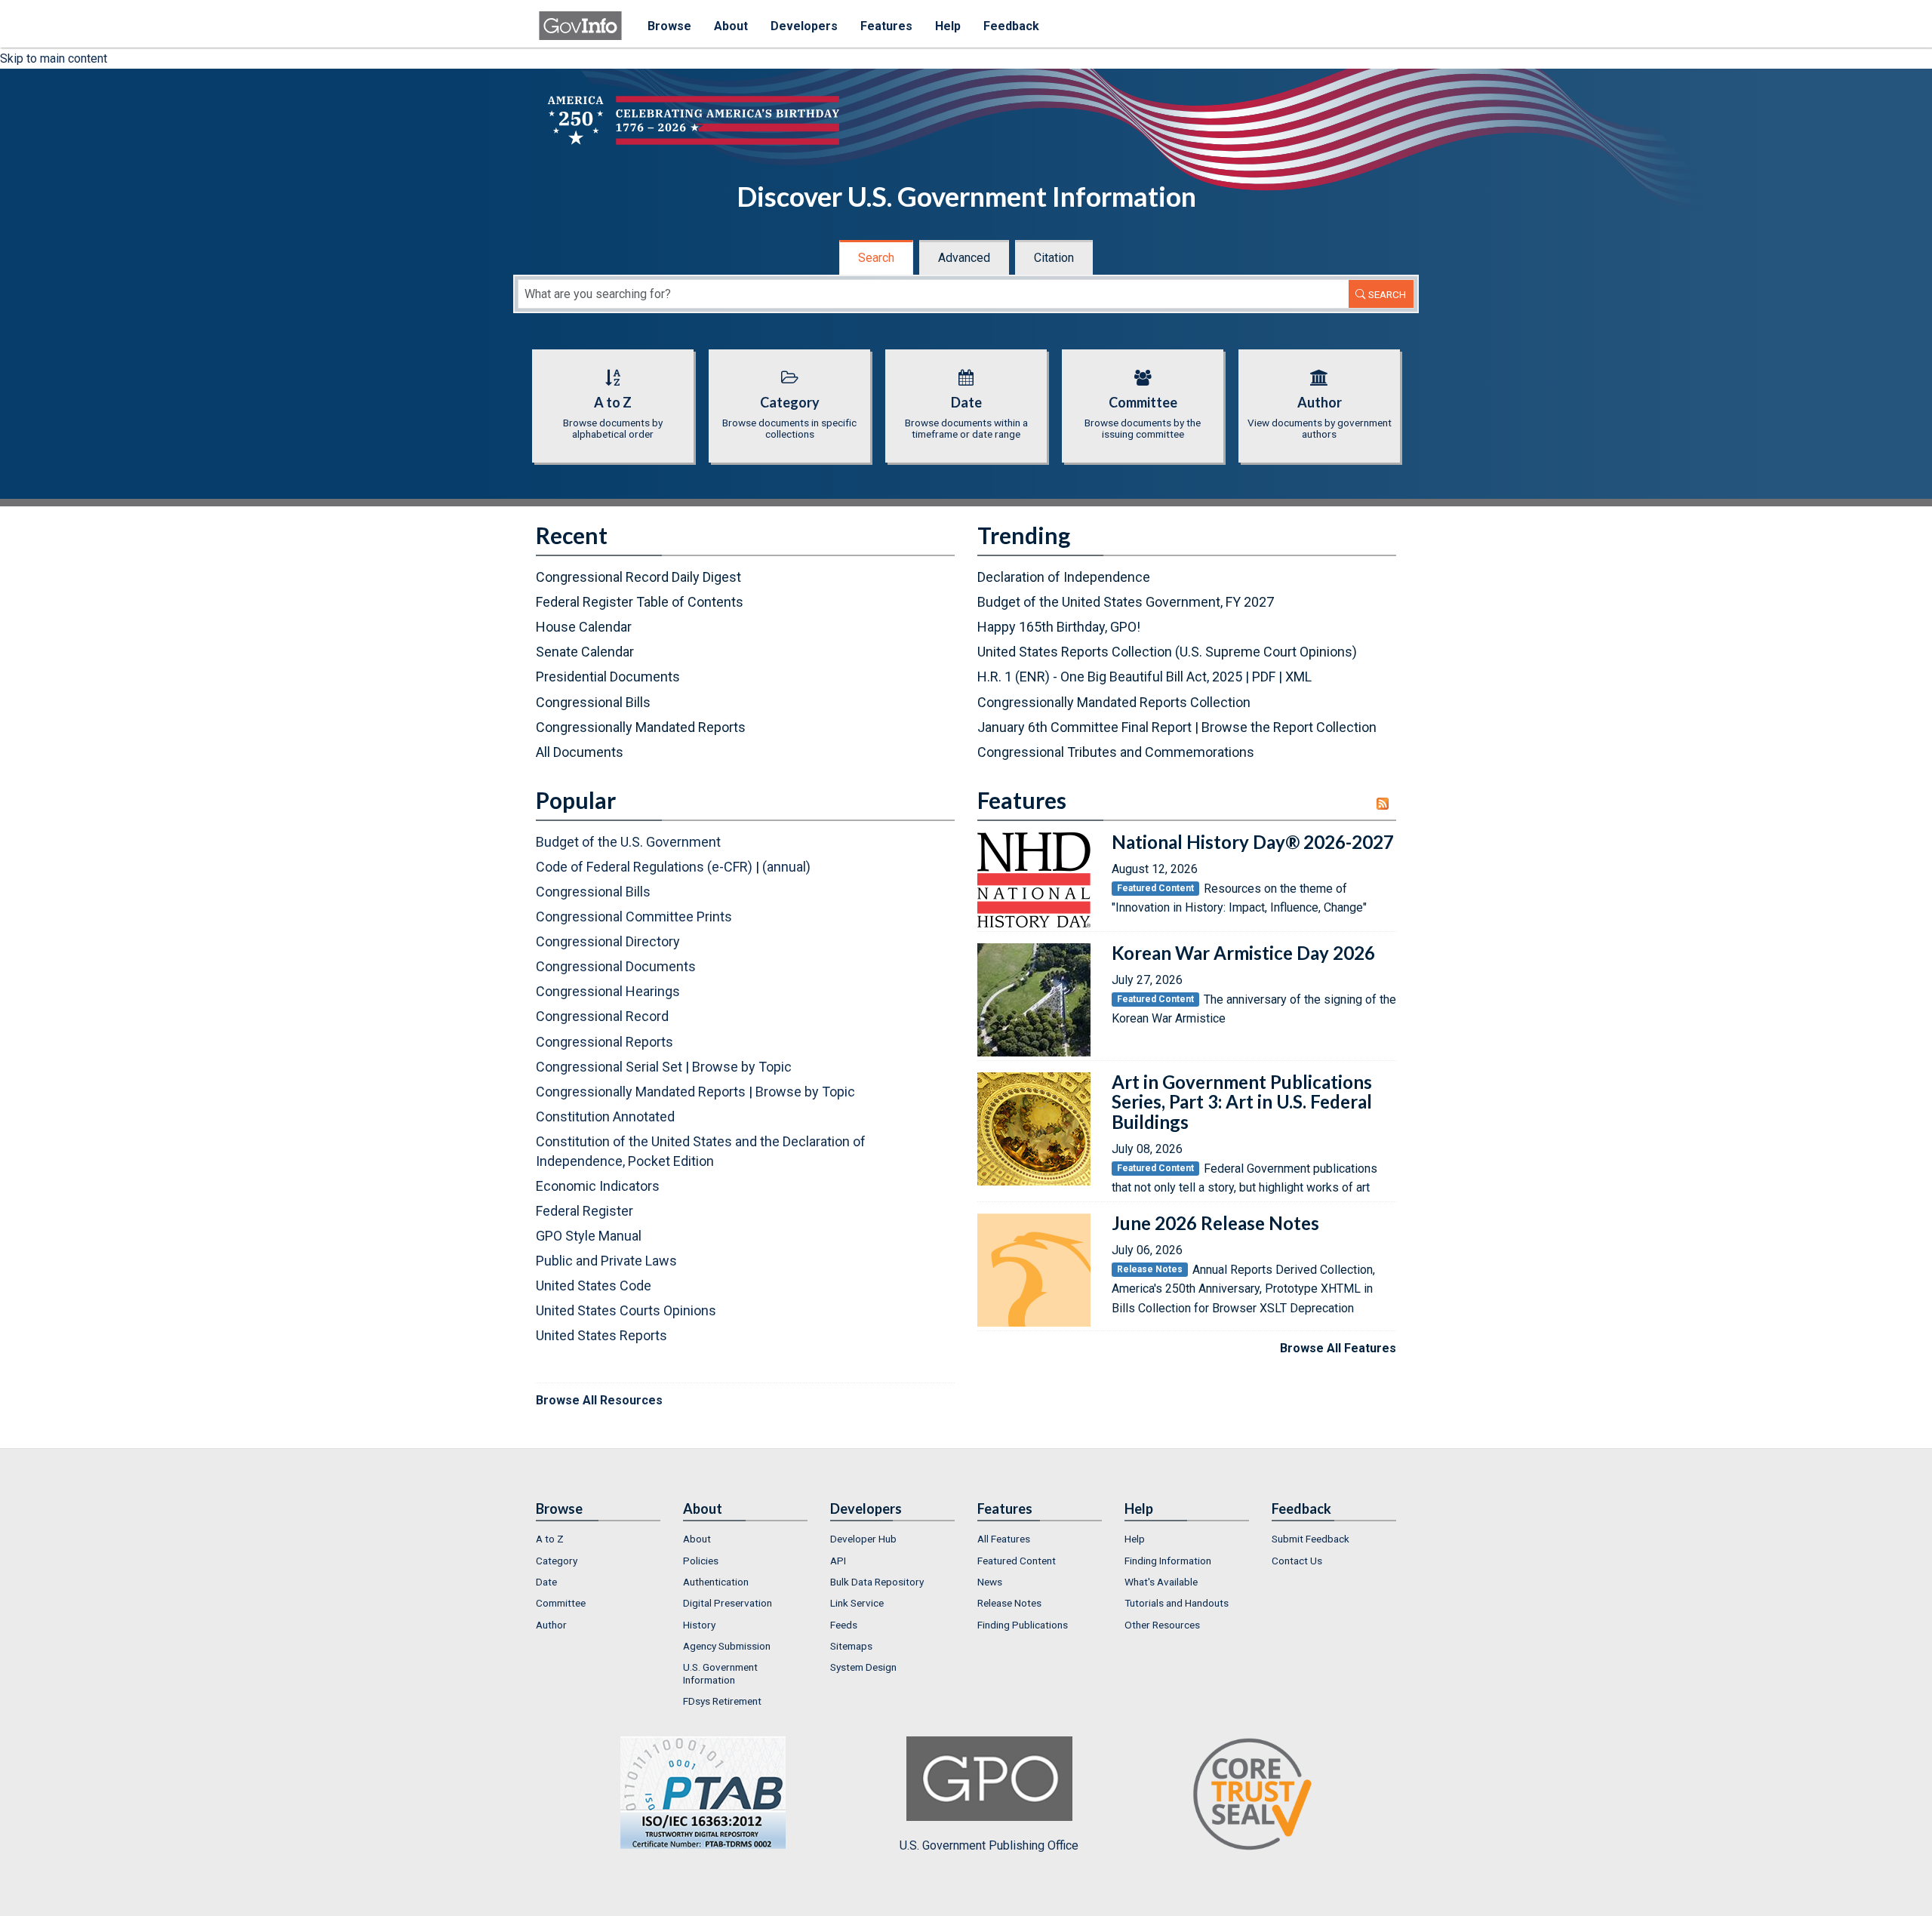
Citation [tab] (1054, 258)
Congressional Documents (616, 966)
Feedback (1011, 26)
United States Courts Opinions (626, 1310)
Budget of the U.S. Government (628, 842)
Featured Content (1017, 1561)
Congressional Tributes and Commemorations (1116, 752)
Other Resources (1162, 1625)
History (699, 1625)
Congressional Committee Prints (634, 916)
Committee (561, 1603)
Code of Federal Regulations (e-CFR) (644, 867)
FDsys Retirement (722, 1701)
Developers (804, 26)
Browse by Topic (742, 1067)
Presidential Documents (608, 677)
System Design (863, 1667)
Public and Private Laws (606, 1261)
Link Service (857, 1603)
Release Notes (1009, 1603)
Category (557, 1561)
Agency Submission (727, 1646)
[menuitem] (598, 1539)
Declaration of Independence (1064, 577)
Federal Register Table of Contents (640, 602)
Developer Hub (863, 1539)
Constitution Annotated (605, 1116)
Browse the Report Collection (1289, 727)
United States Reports (601, 1335)
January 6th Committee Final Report (1084, 727)
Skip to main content (54, 58)
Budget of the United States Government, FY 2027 (1126, 602)
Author (551, 1625)
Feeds (844, 1625)
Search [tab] (876, 258)
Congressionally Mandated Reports (641, 727)
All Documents (580, 752)
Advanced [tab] (964, 258)
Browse (669, 26)
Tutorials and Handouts (1177, 1603)
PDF (1264, 677)
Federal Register (585, 1211)
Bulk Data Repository (877, 1582)
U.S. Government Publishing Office (989, 1845)
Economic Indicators (598, 1186)
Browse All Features (1338, 1348)
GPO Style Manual (589, 1236)
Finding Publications (1023, 1625)
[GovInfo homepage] (580, 19)
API (838, 1561)
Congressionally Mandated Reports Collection (1114, 702)
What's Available (1161, 1582)
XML (1298, 677)
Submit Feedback (1311, 1539)
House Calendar (584, 627)
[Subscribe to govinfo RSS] (1386, 804)
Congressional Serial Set (609, 1067)
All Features (1004, 1539)
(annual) (786, 867)
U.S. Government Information (720, 1673)
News (990, 1582)
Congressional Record (602, 1016)
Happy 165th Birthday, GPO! (1059, 627)
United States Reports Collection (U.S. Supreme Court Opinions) (1167, 652)
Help (948, 26)
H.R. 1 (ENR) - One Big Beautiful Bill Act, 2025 (1110, 677)
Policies (701, 1561)
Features (886, 26)
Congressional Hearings (608, 991)
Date (546, 1582)
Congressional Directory (608, 941)
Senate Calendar (585, 652)
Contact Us (1297, 1561)
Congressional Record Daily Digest (638, 577)
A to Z (550, 1539)
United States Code (594, 1286)
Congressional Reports (605, 1042)
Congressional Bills (593, 702)
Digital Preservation (728, 1603)
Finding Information (1168, 1561)
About (731, 26)
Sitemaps (851, 1646)
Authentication (716, 1582)
